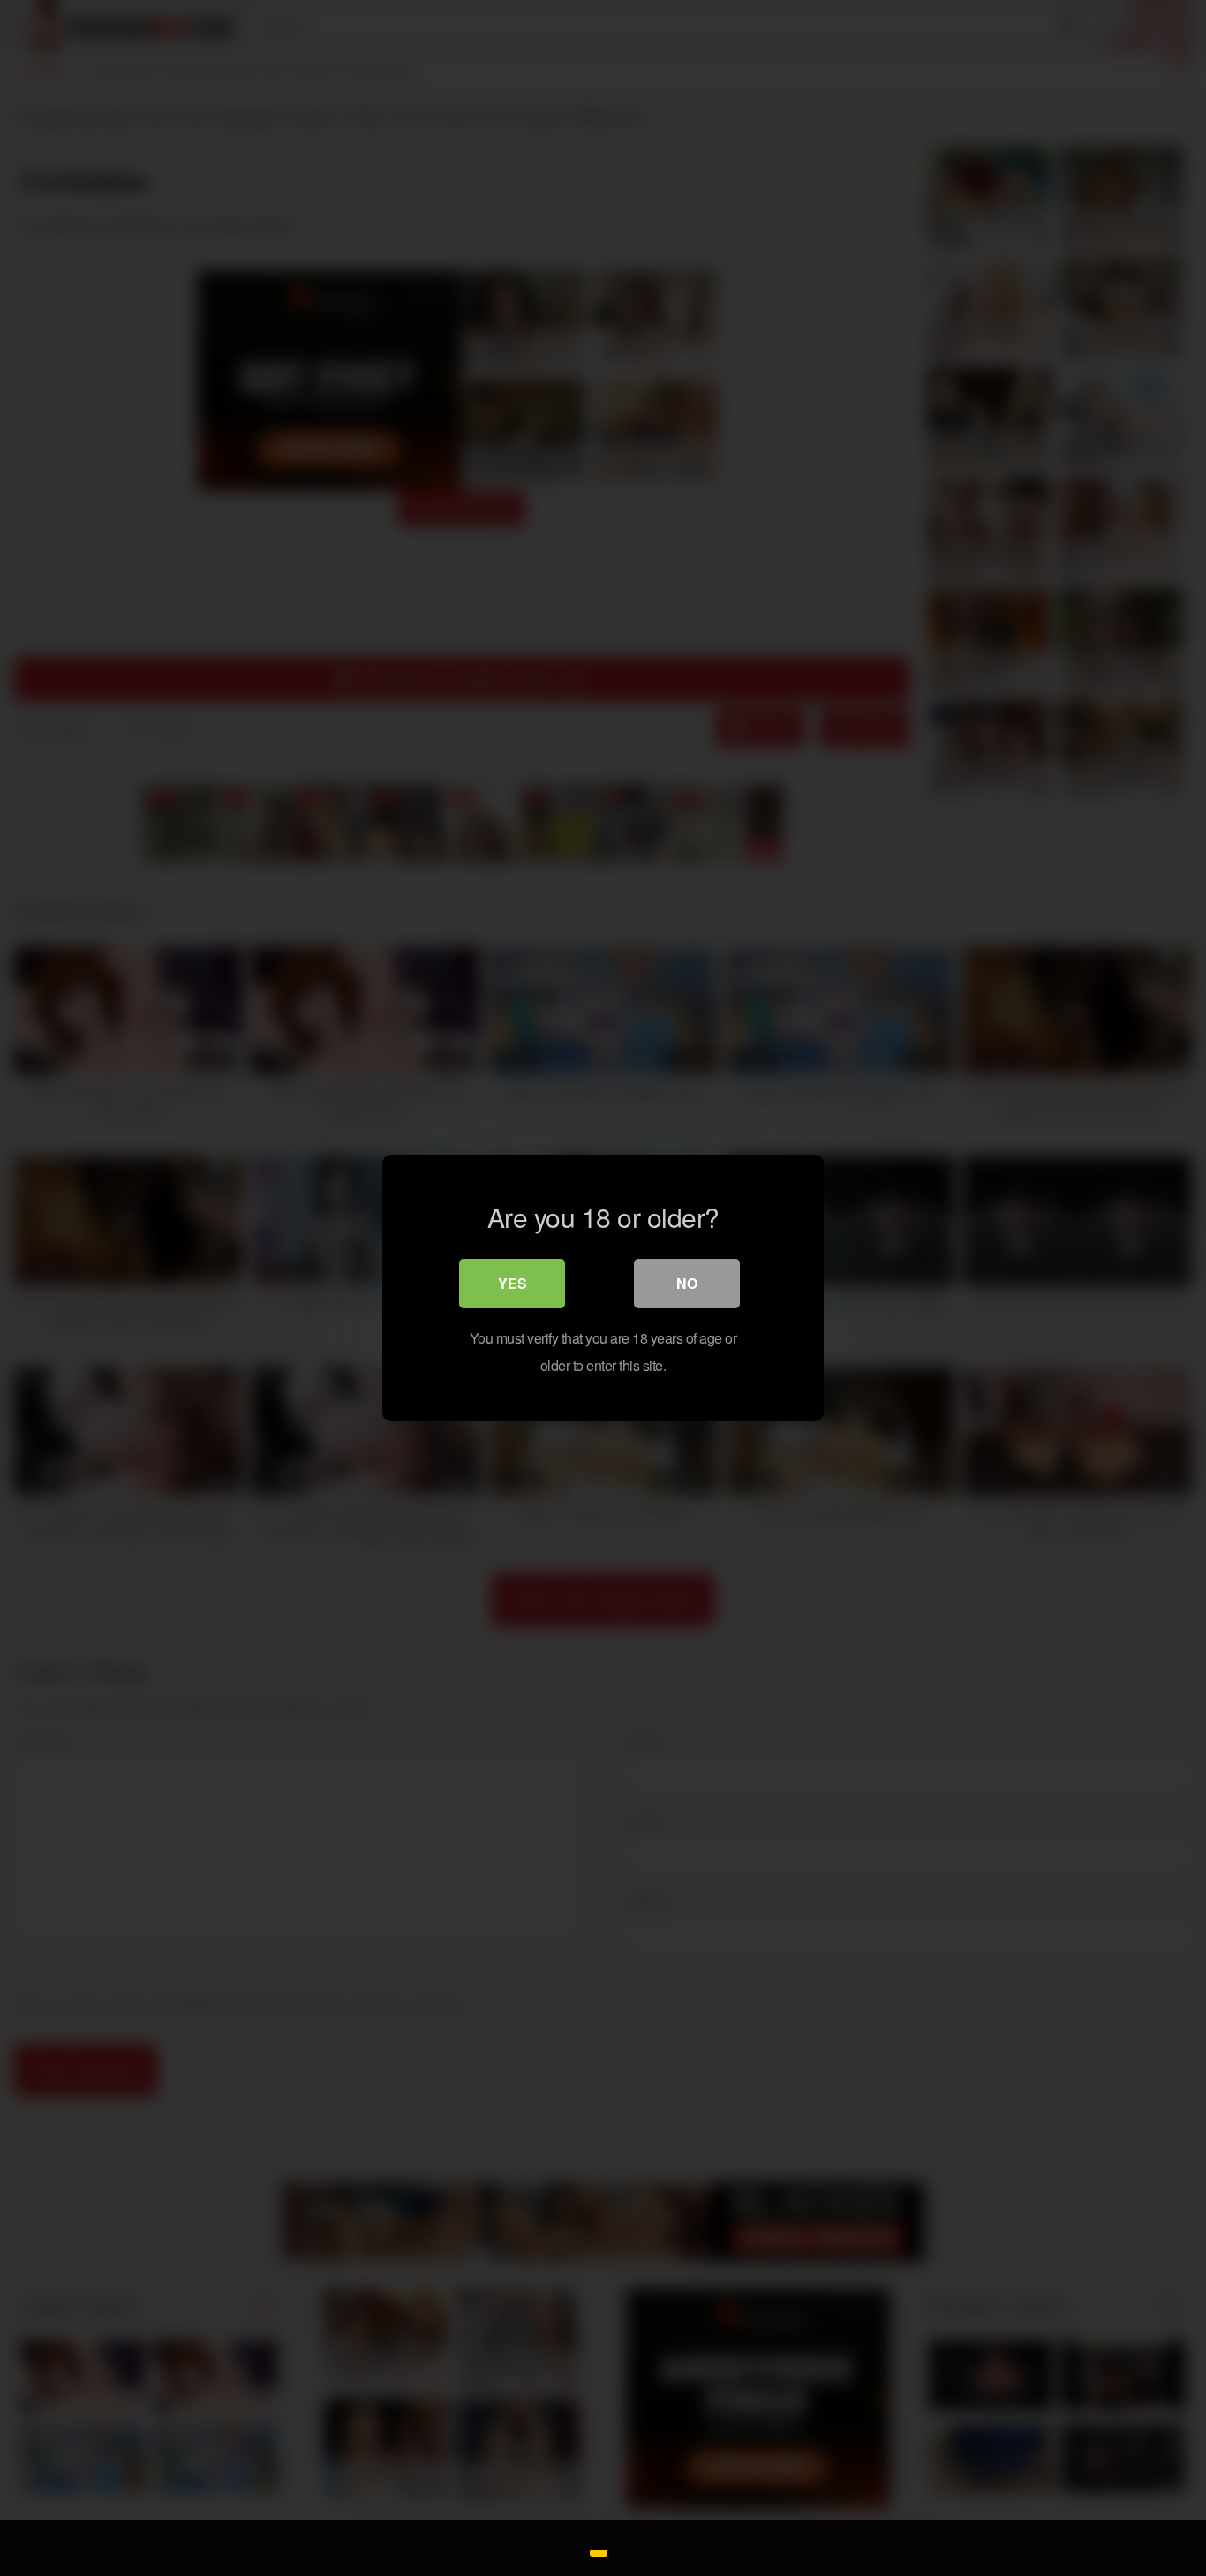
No (687, 1283)
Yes (513, 1283)
